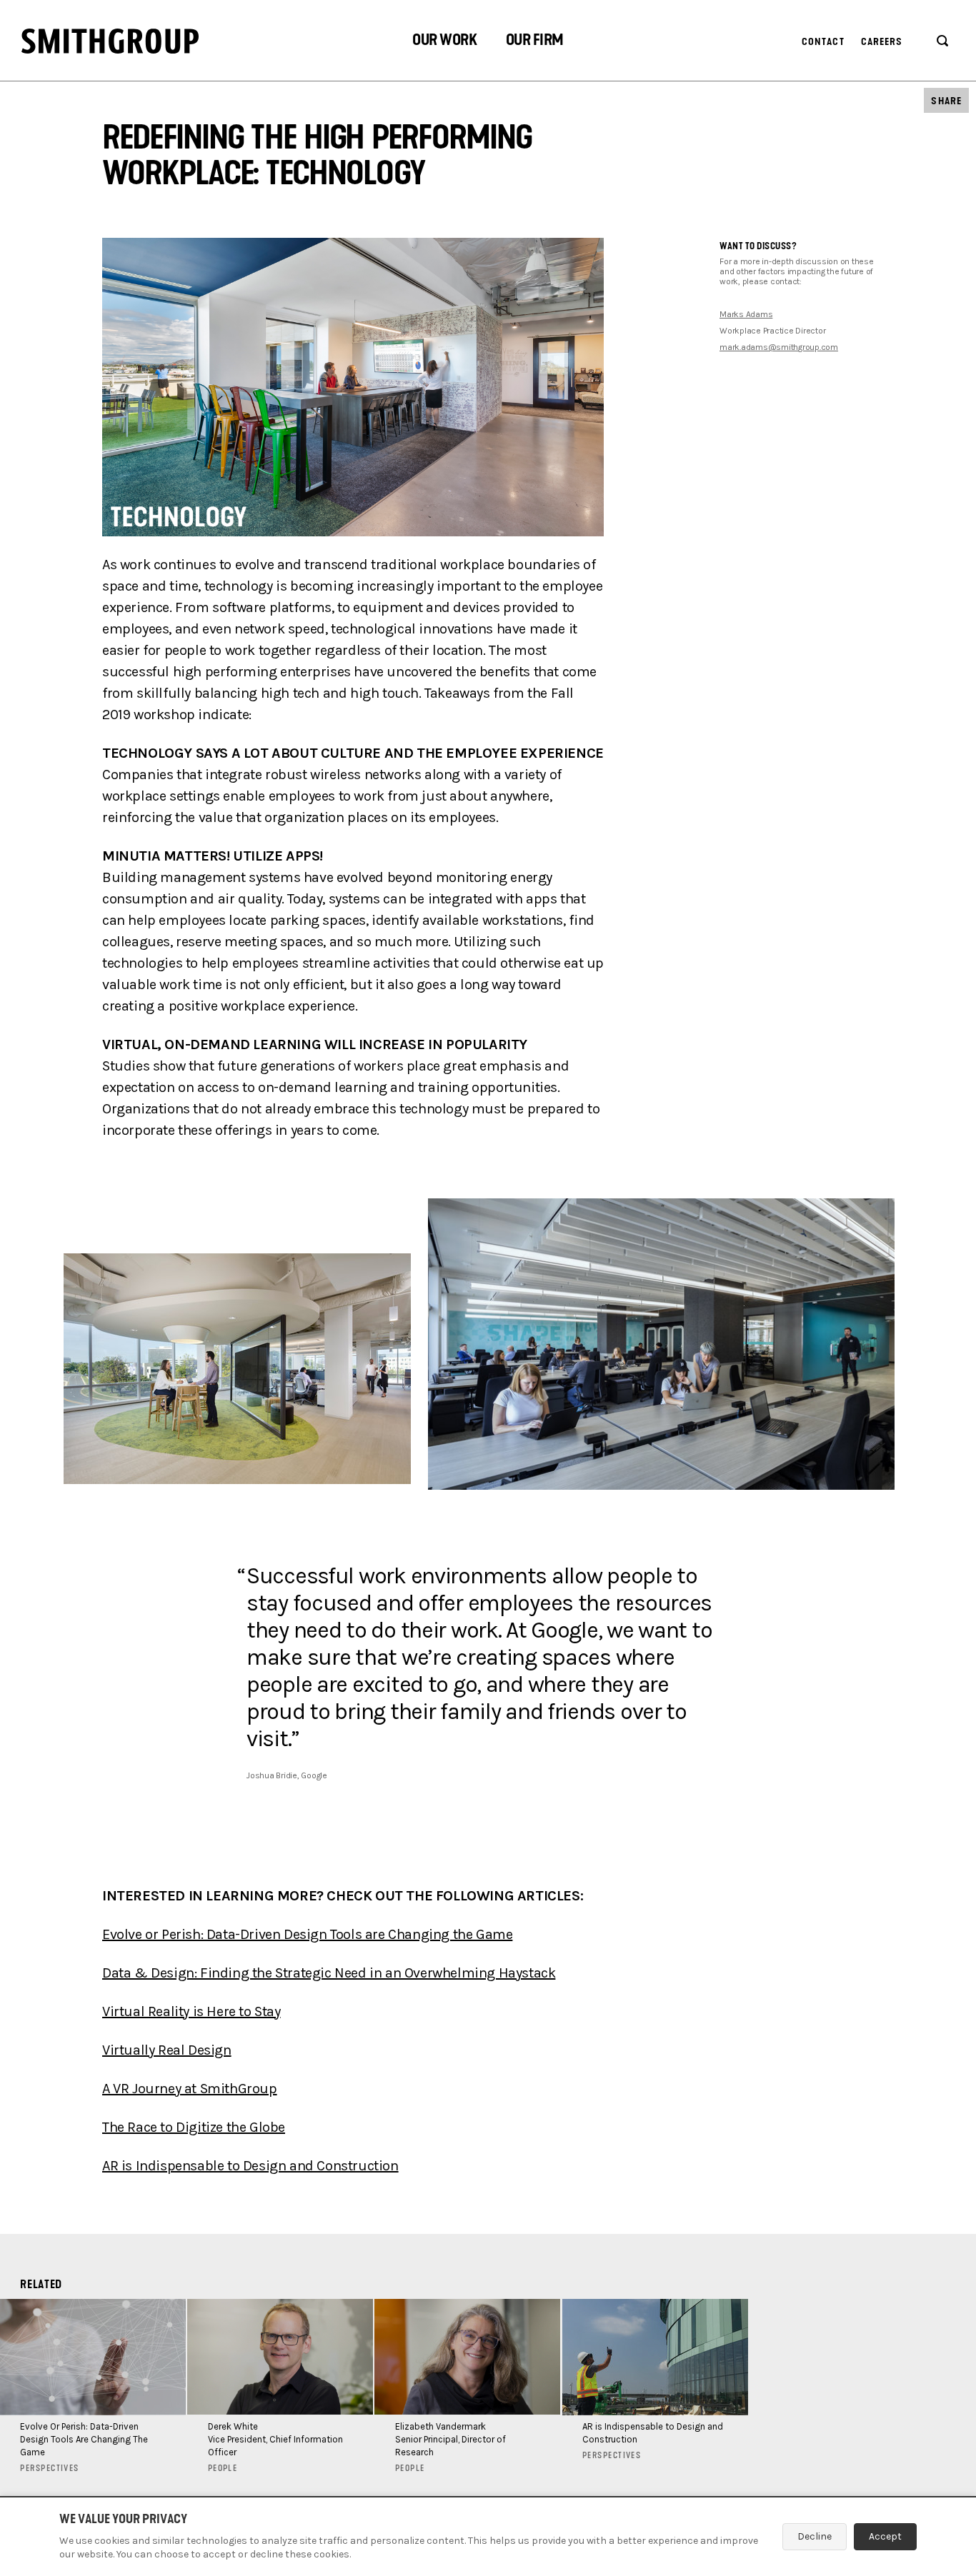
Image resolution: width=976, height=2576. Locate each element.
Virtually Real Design (167, 2050)
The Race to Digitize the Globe (194, 2127)
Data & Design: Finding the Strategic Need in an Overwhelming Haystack (329, 1973)
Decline (815, 2536)
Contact (823, 42)
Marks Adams (746, 314)
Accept (885, 2536)
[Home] (110, 41)
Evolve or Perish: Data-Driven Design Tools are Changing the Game (307, 1934)
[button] (444, 42)
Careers (882, 42)
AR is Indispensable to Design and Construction (250, 2166)
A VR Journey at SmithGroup (190, 2089)
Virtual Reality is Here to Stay (191, 2011)
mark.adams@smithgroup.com (779, 347)
